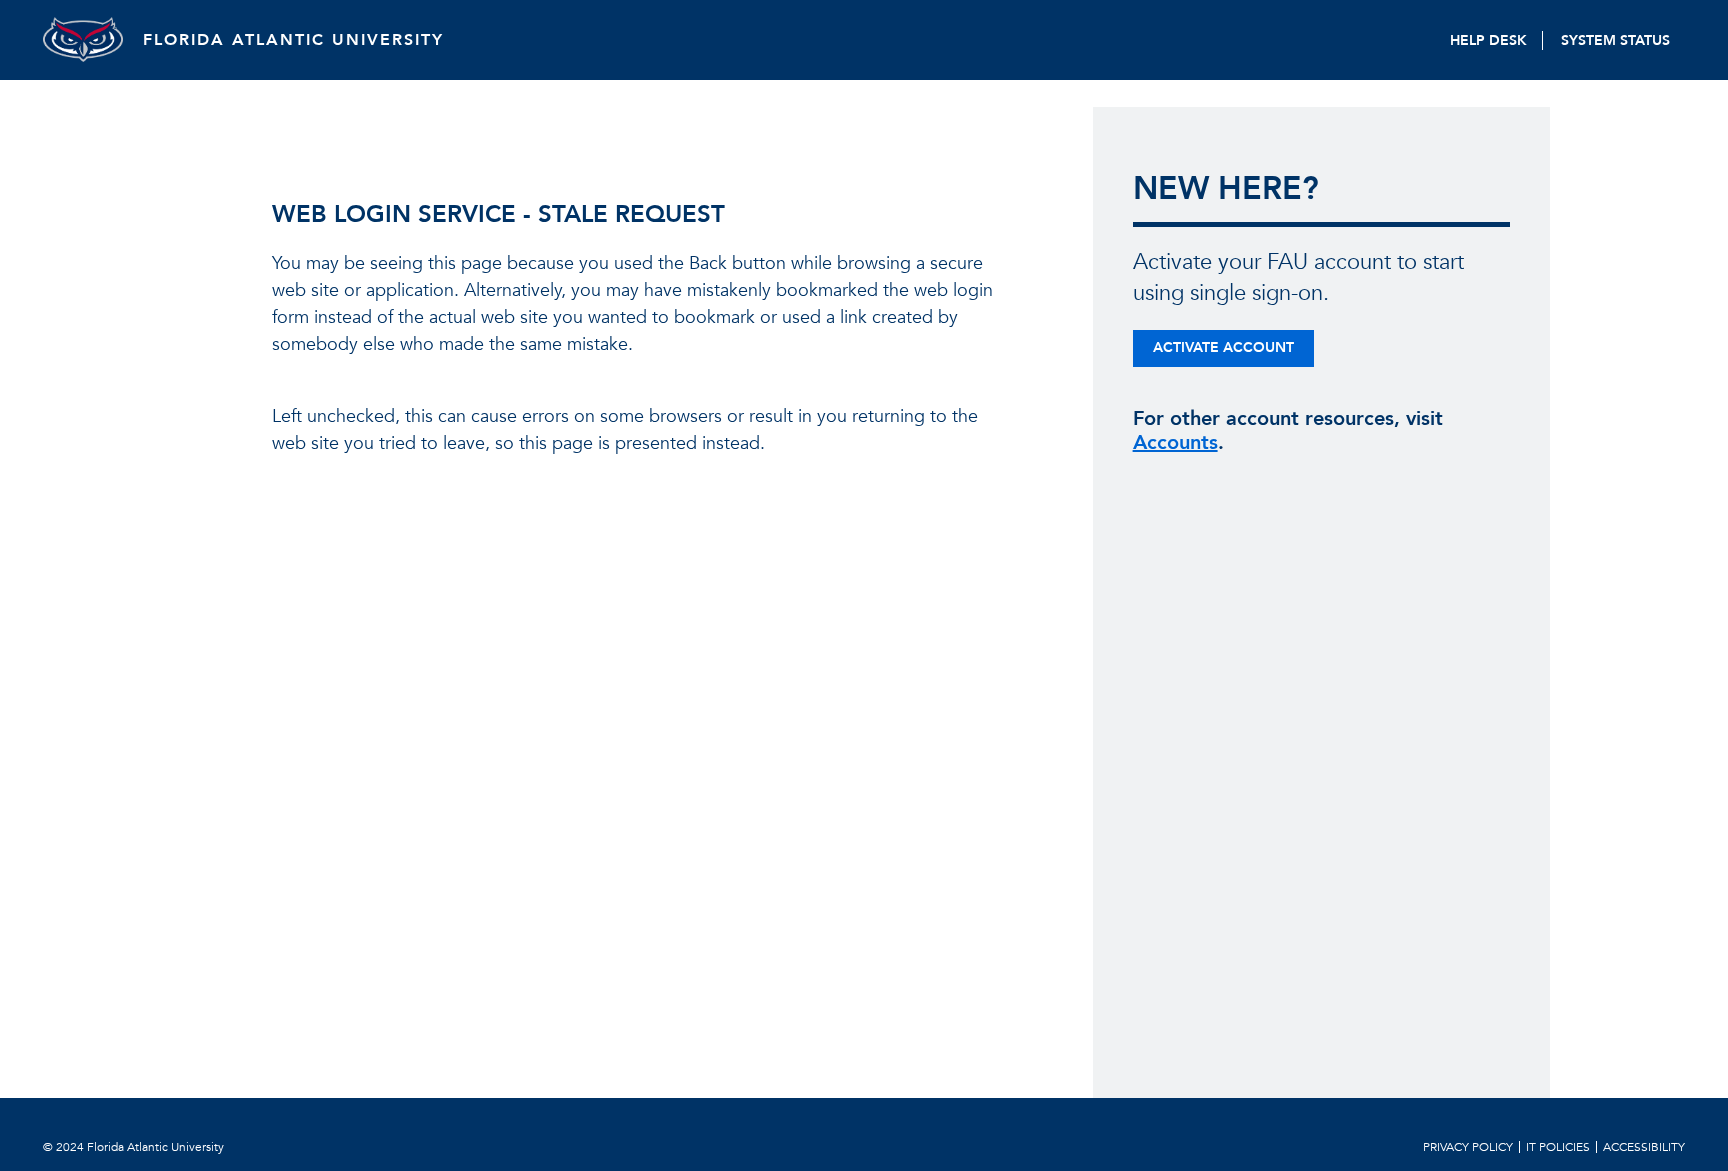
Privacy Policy (1468, 1147)
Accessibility (1644, 1147)
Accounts (1175, 442)
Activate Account (1223, 347)
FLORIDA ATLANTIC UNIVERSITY (293, 40)
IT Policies (1558, 1147)
